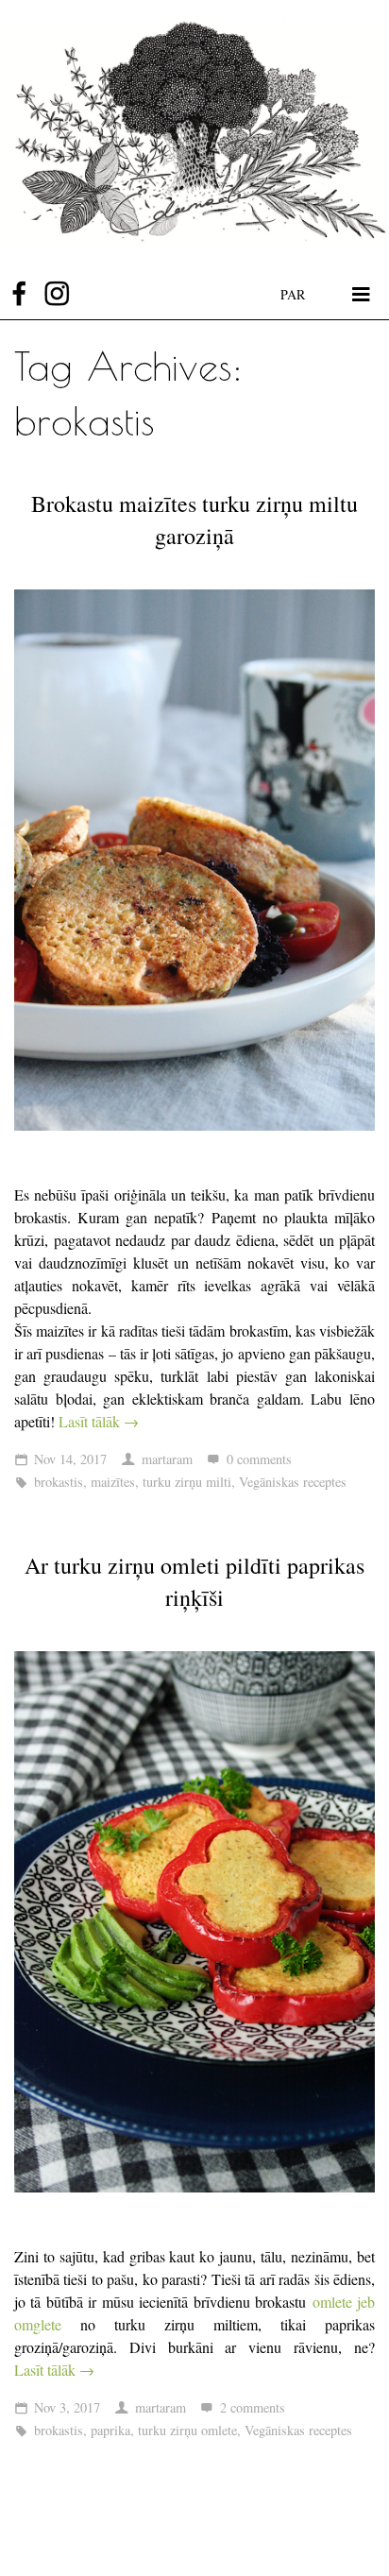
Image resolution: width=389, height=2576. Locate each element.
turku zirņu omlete (187, 2430)
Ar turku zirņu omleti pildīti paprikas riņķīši (194, 1581)
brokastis (59, 1482)
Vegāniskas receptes (293, 1482)
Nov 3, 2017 (67, 2407)
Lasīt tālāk (99, 1421)
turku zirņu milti (187, 1482)
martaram (167, 1459)
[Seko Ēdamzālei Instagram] (57, 294)
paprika (110, 2430)
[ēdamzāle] (194, 134)
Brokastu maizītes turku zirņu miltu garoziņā (194, 520)
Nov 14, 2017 (70, 1459)
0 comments (259, 1459)
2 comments (253, 2407)
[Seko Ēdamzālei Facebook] (19, 294)
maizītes (113, 1482)
